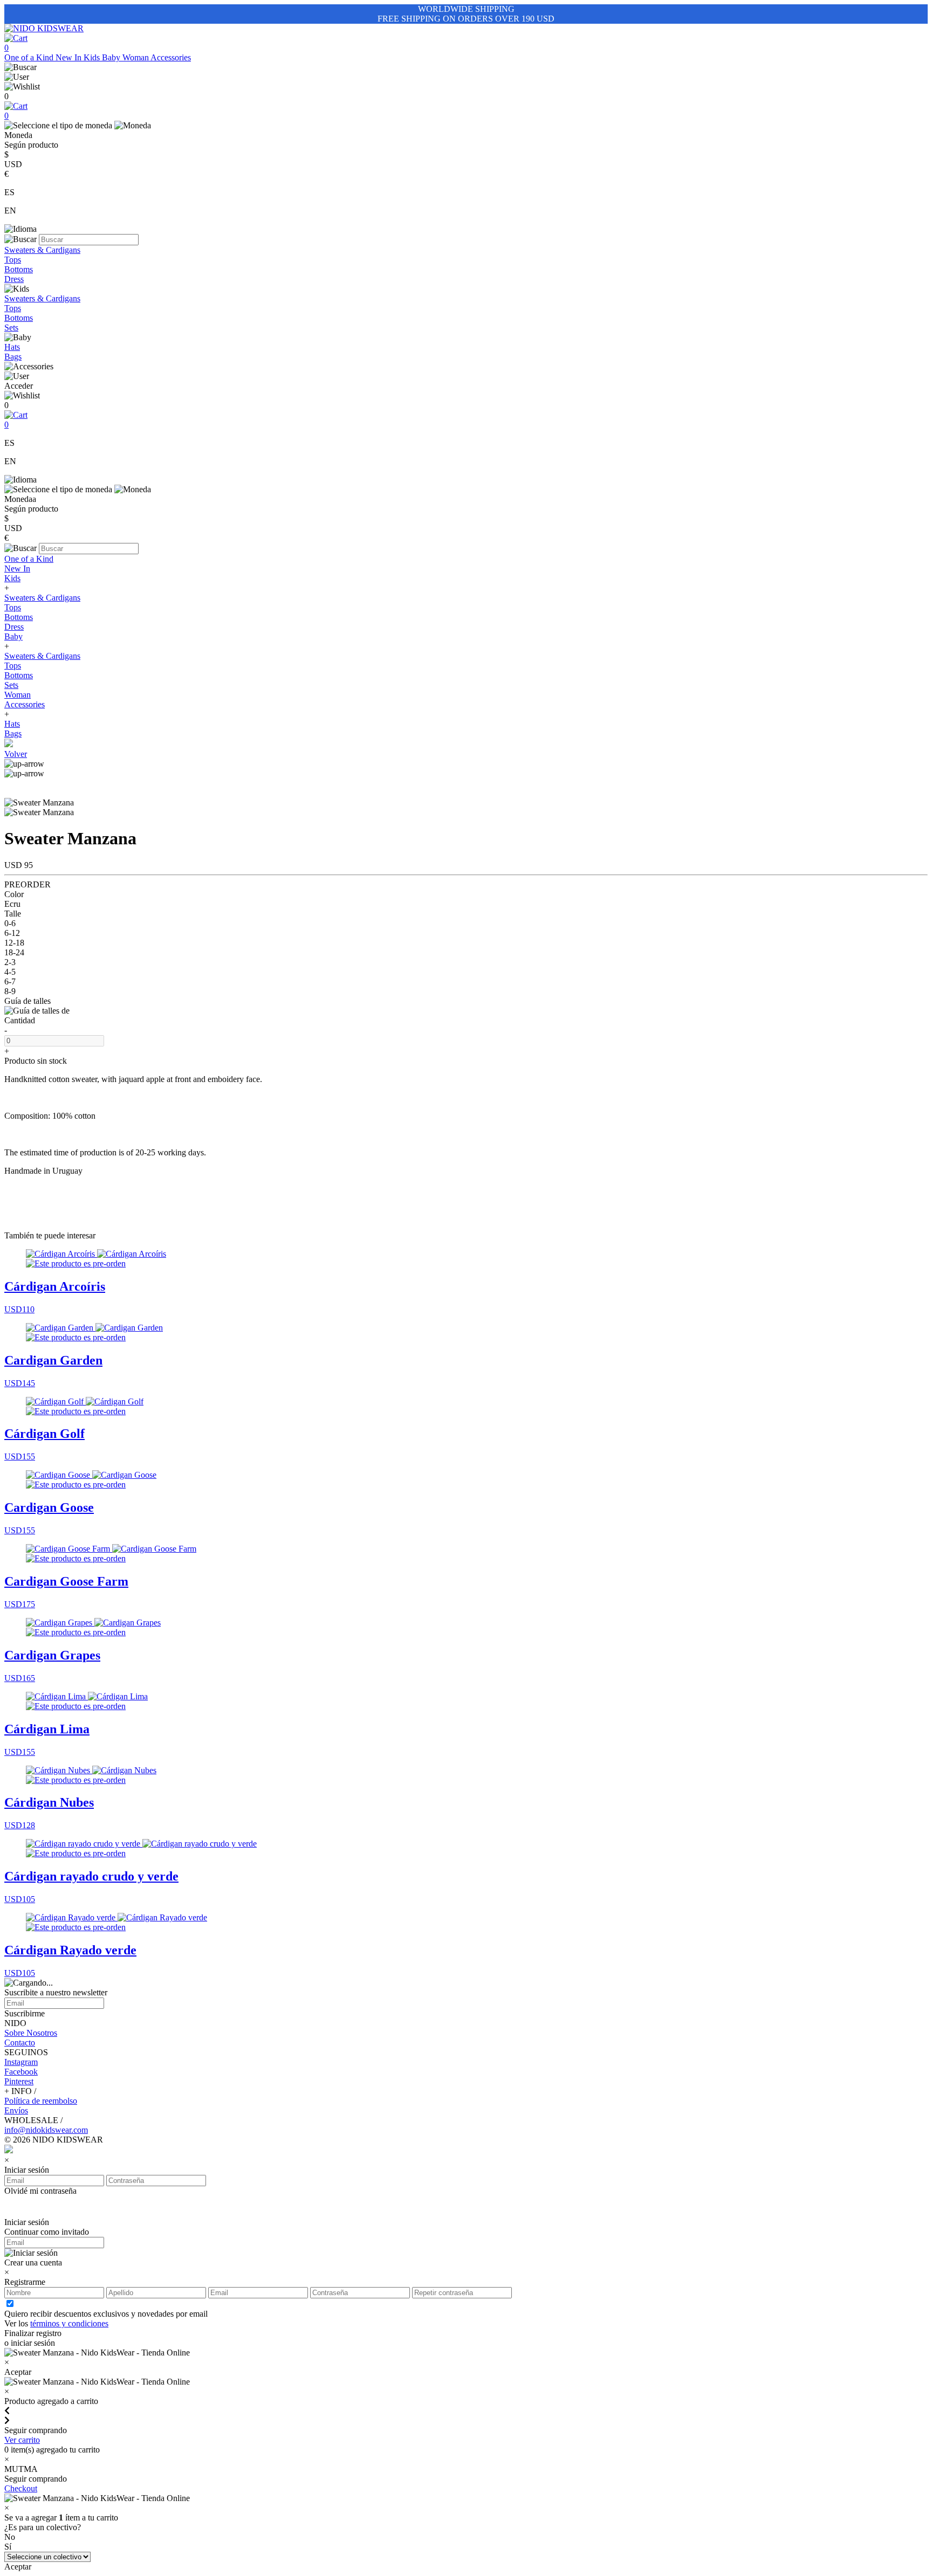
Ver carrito (22, 2440)
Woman (136, 57)
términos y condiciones (69, 2323)
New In (70, 57)
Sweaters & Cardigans (42, 250)
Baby (112, 57)
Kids (93, 57)
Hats (12, 347)
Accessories (171, 57)
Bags (13, 357)
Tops (13, 260)
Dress (14, 279)
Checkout (21, 2488)
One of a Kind (30, 57)
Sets (11, 328)
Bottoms (19, 269)
